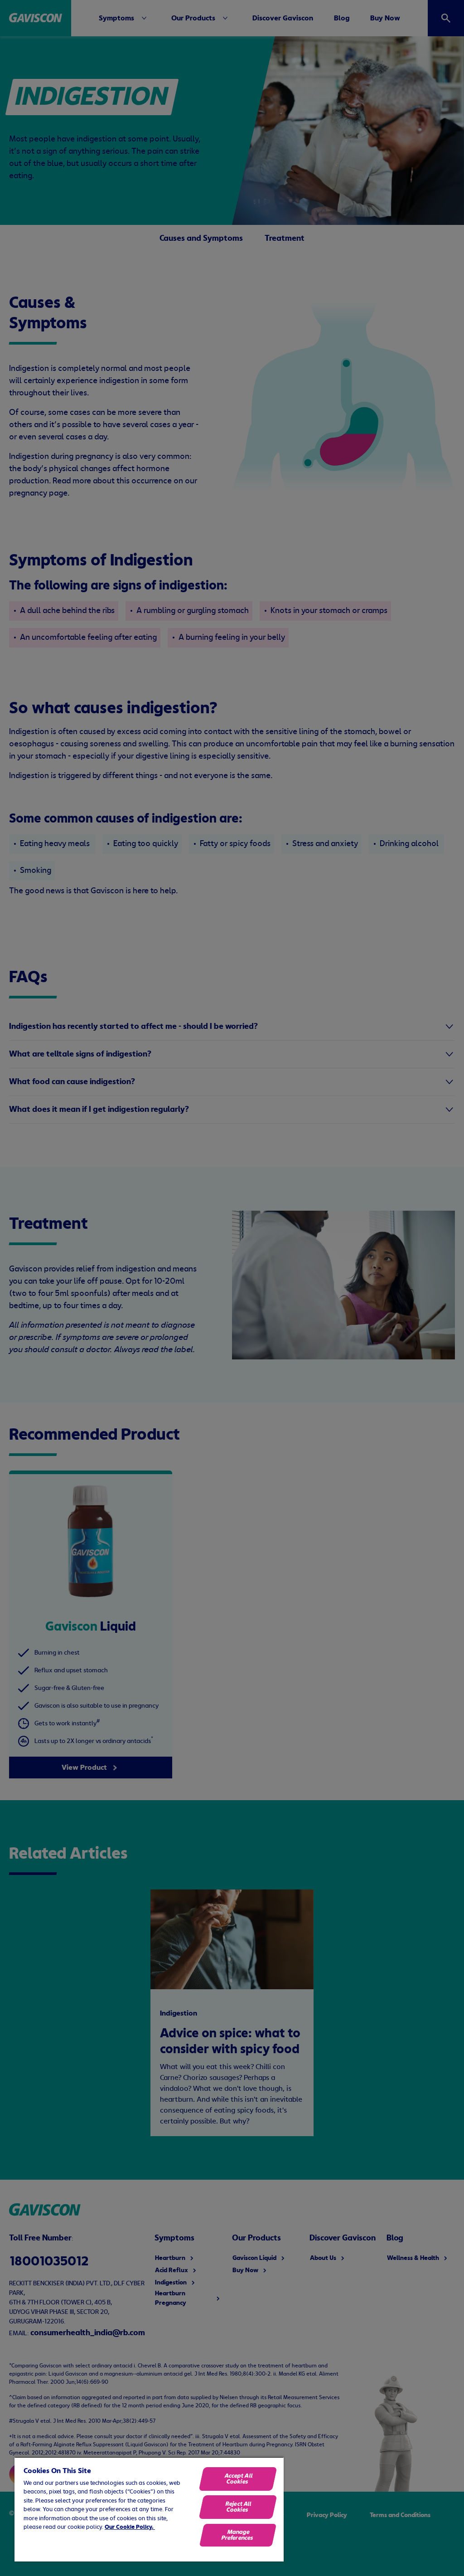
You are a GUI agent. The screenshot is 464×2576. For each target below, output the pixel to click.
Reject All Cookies (238, 2507)
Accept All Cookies (239, 2479)
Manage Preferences (237, 2535)
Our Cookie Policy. (130, 2527)
